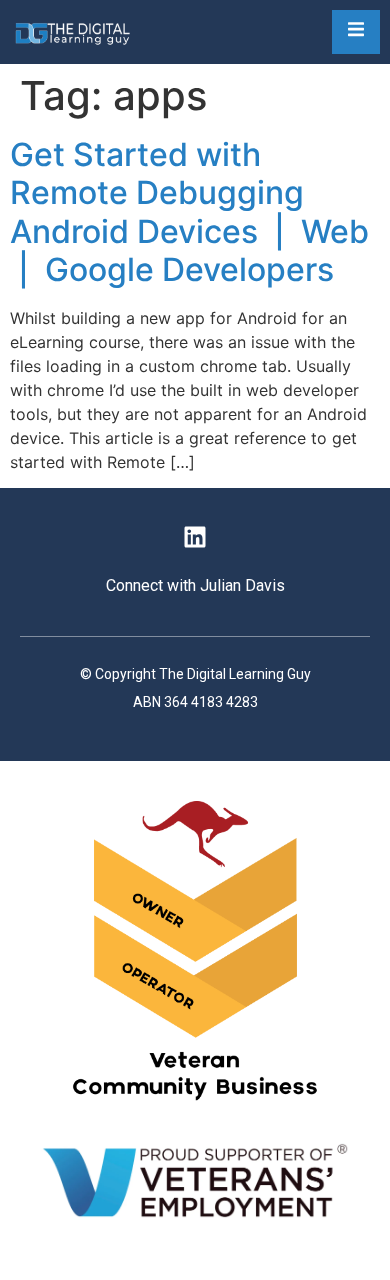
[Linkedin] (195, 537)
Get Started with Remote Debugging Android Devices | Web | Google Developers (189, 212)
